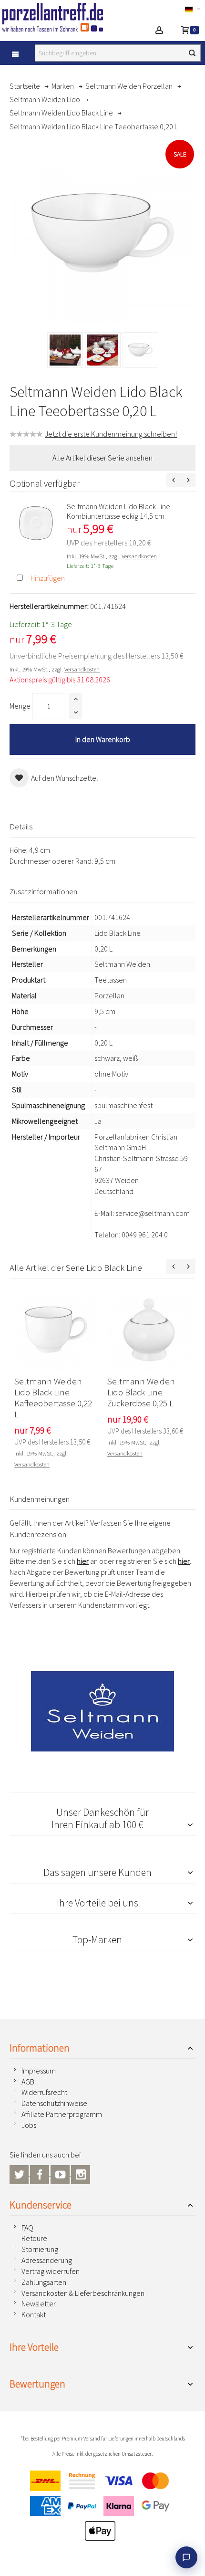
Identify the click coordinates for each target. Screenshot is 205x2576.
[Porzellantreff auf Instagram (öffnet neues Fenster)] (81, 2173)
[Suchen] (192, 53)
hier (83, 1561)
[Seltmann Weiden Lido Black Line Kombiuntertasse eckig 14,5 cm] (36, 523)
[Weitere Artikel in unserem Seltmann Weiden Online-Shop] (102, 1711)
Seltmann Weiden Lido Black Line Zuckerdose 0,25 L (141, 1392)
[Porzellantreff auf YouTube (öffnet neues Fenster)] (61, 2173)
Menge (20, 706)
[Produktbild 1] (65, 350)
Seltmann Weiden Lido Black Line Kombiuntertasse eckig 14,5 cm (118, 511)
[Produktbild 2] (103, 350)
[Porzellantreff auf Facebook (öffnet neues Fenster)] (40, 2173)
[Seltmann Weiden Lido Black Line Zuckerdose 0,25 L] (149, 1330)
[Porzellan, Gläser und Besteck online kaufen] (61, 17)
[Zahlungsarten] (102, 2508)
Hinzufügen (48, 578)
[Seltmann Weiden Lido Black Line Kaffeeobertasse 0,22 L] (56, 1330)
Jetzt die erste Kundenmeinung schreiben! (111, 434)
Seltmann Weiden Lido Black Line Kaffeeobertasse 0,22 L (53, 1398)
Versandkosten (139, 556)
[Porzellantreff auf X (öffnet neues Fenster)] (20, 2173)
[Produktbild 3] (140, 350)
